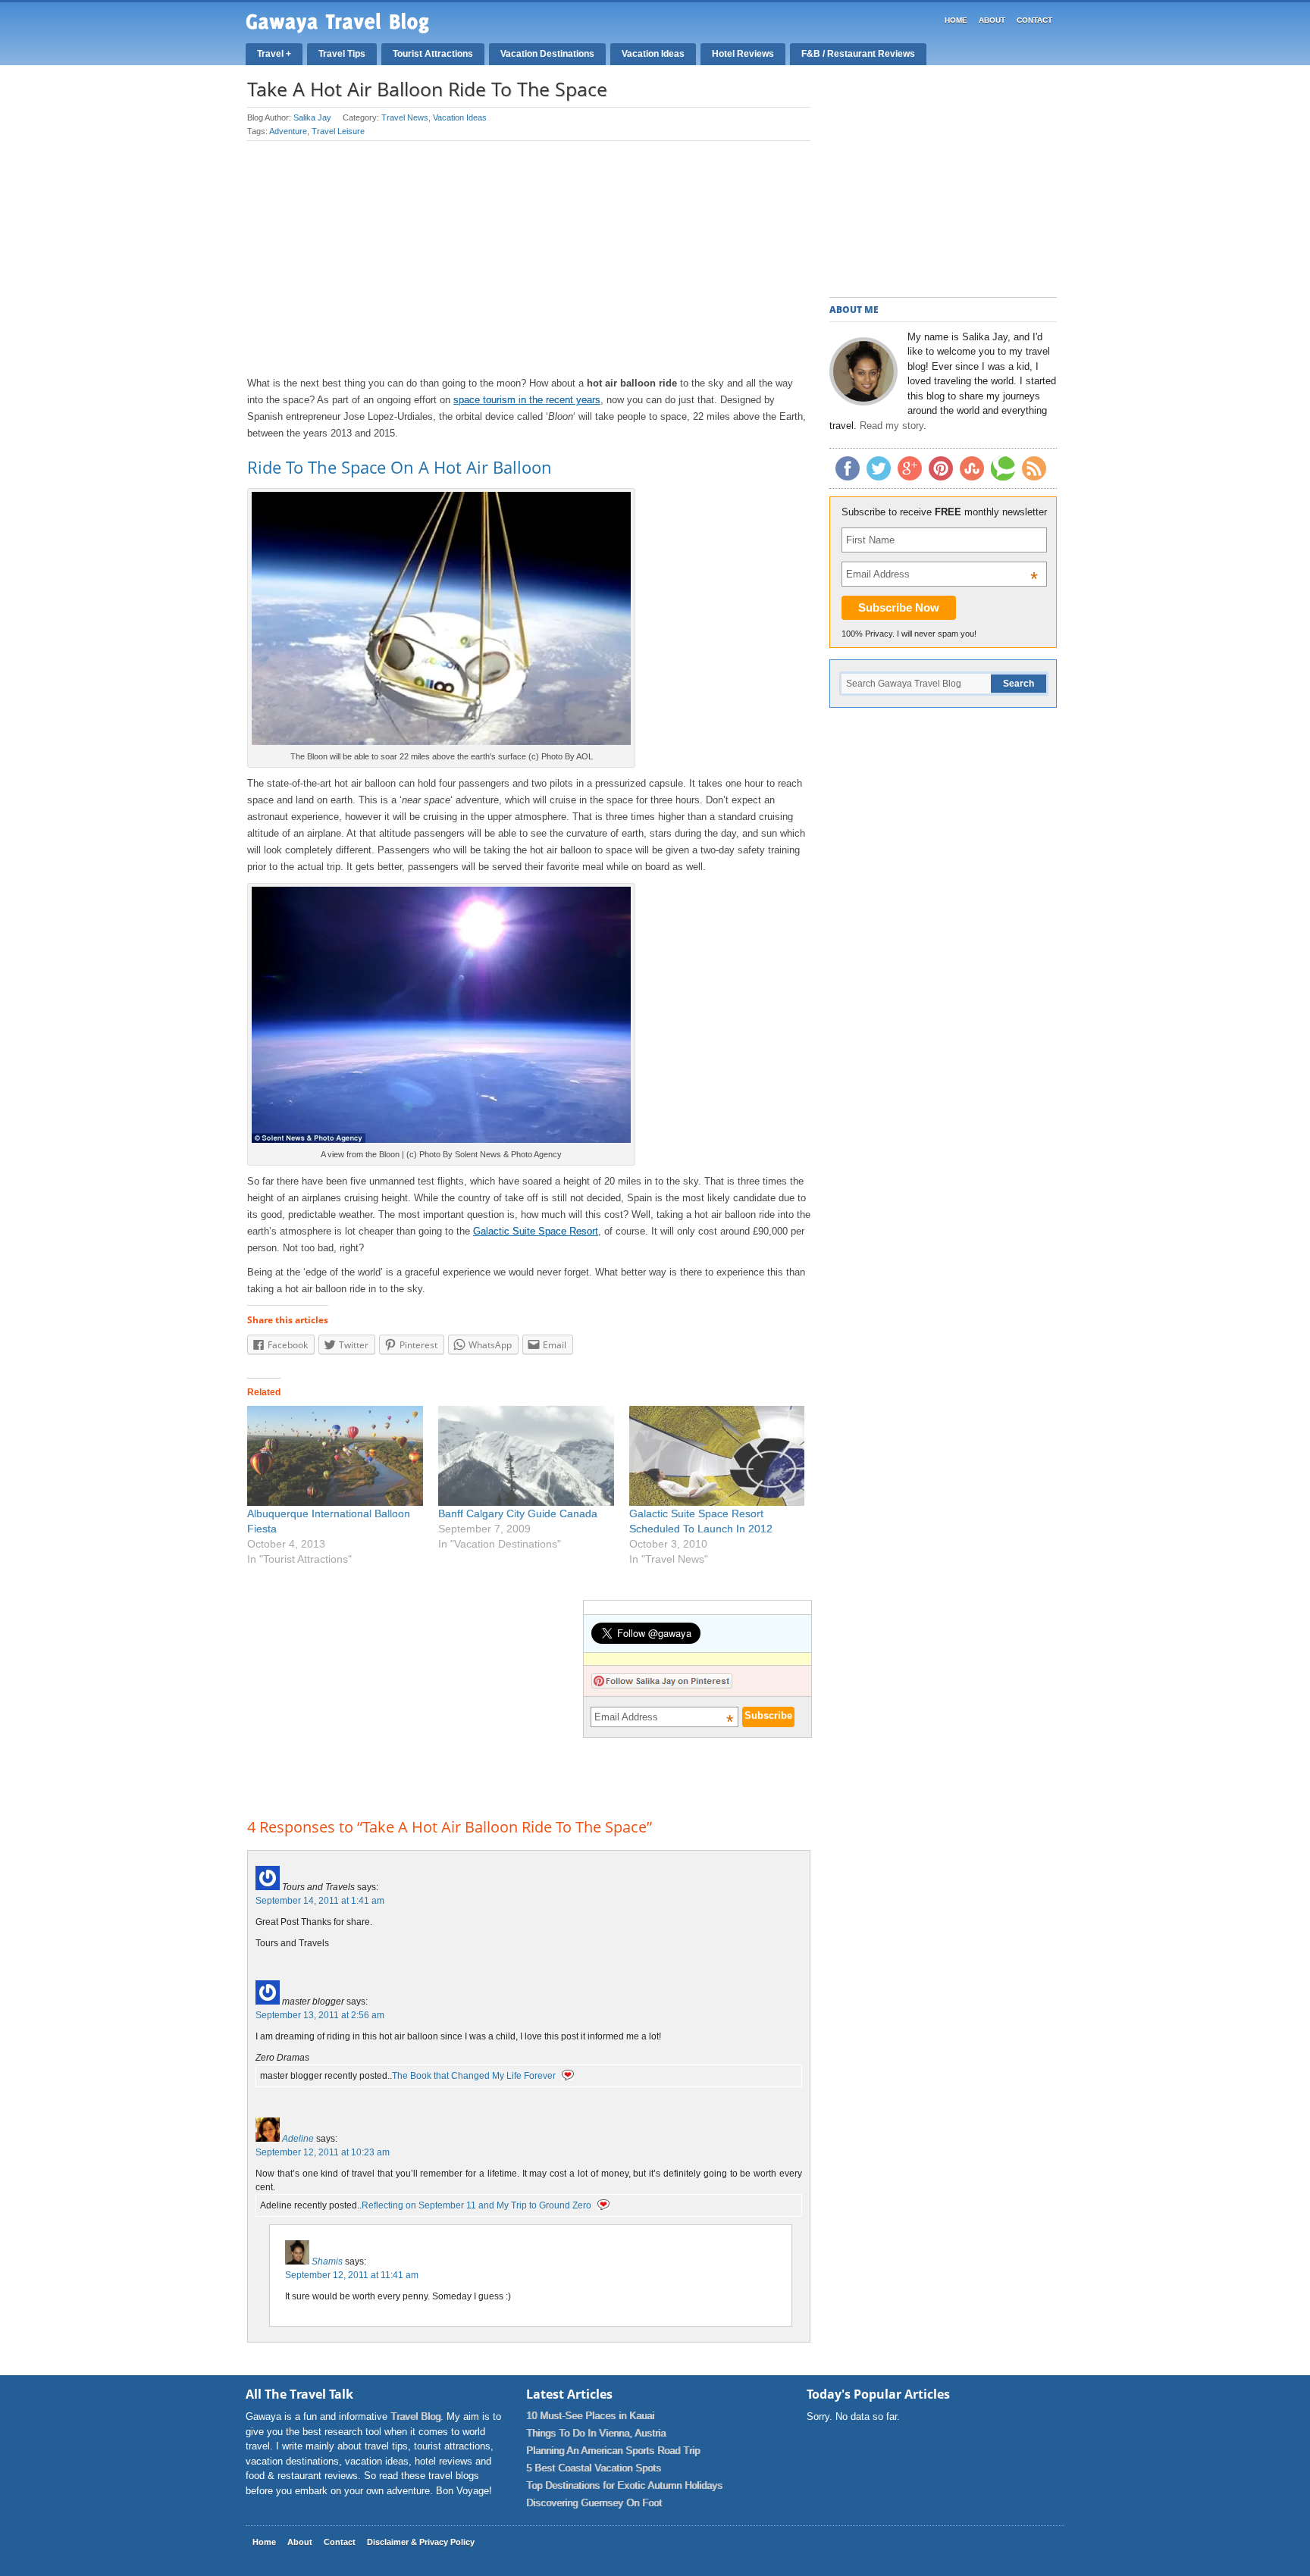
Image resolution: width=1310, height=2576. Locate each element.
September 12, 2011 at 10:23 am (323, 2152)
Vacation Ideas (653, 54)
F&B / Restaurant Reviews (858, 54)
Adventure (288, 131)
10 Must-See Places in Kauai (590, 2416)
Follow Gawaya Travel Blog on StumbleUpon (972, 468)
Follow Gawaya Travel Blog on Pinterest (941, 468)
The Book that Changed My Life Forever (474, 2076)
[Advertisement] (529, 258)
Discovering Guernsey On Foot (594, 2503)
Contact (1034, 20)
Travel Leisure (338, 131)
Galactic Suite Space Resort (536, 1231)
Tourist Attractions (433, 54)
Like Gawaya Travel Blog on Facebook (848, 468)
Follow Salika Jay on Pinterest (662, 1681)
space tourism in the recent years (527, 400)
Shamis (327, 2261)
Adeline (298, 2139)
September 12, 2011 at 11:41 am (352, 2275)
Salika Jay (312, 117)
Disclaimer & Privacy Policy (421, 2542)
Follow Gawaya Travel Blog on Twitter (879, 468)
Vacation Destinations (547, 54)
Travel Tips (342, 54)
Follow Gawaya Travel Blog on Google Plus (910, 468)
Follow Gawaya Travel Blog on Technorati (1003, 468)
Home (956, 20)
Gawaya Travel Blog (337, 23)
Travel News (405, 117)
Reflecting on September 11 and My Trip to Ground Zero (476, 2205)
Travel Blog (415, 2416)
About (992, 20)
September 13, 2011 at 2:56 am (320, 2015)
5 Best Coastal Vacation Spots (594, 2468)
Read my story (892, 426)
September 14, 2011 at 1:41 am (320, 1901)
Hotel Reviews (743, 54)
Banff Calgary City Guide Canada (518, 1513)
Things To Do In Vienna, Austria (596, 2433)
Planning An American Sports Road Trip (613, 2451)
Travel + (274, 54)
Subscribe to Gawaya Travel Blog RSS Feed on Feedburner (1034, 468)
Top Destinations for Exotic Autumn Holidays (624, 2485)
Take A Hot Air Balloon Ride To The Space (427, 89)
